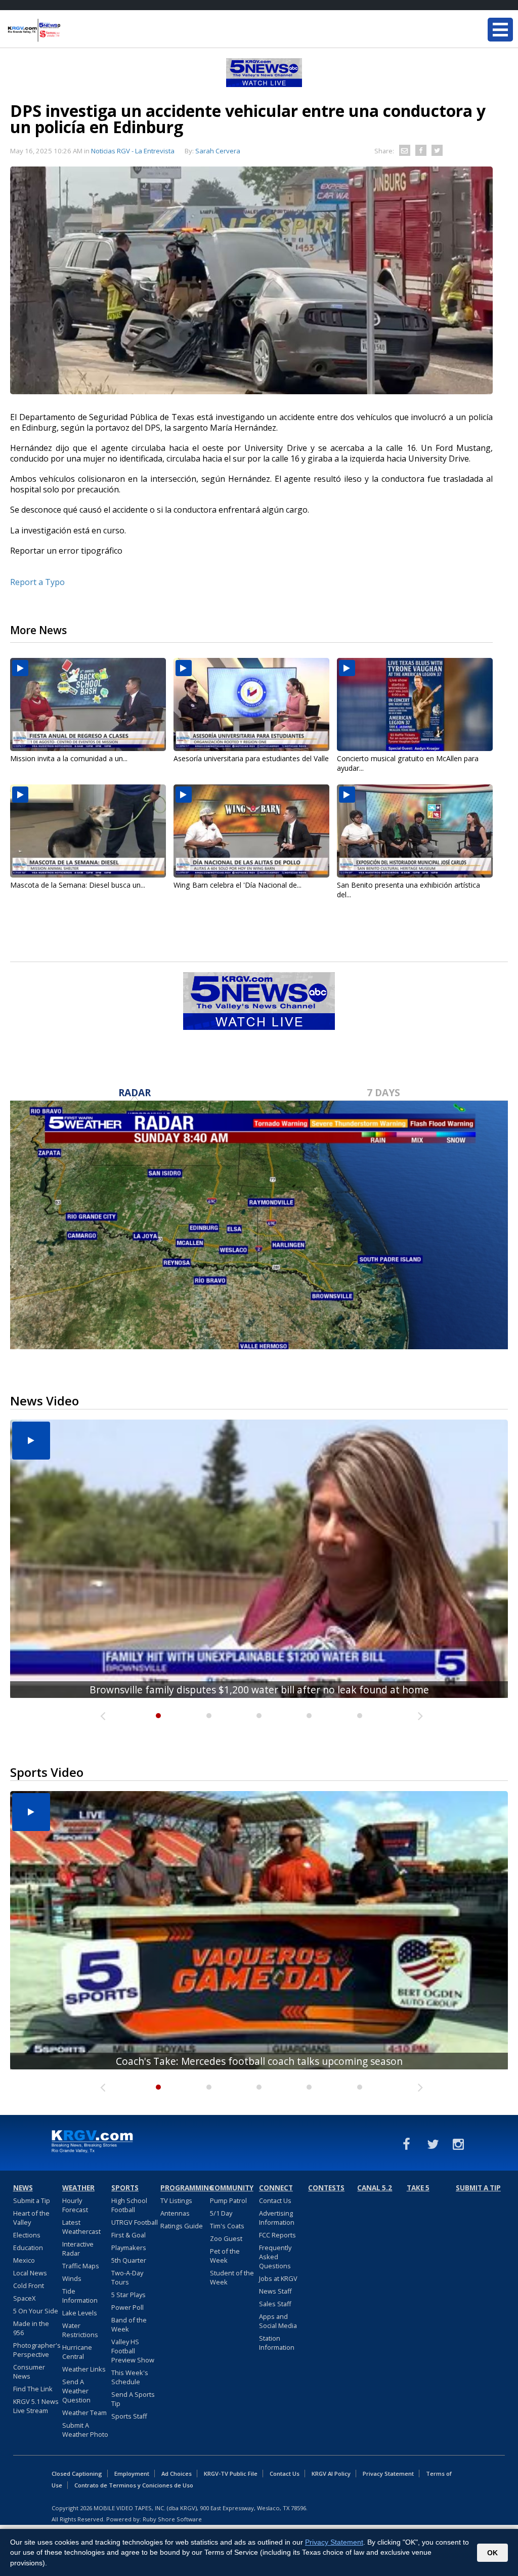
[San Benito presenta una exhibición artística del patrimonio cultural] (415, 831)
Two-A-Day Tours (127, 2277)
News (23, 2188)
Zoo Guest (226, 2238)
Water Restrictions (80, 2330)
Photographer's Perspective (37, 2350)
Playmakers (129, 2248)
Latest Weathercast (81, 2227)
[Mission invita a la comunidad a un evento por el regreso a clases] (88, 704)
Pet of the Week (225, 2256)
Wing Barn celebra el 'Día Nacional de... (238, 885)
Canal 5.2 (375, 2188)
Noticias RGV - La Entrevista (133, 151)
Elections (27, 2235)
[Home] (68, 30)
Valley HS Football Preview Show (133, 2351)
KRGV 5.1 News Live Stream (36, 2406)
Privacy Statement (388, 2474)
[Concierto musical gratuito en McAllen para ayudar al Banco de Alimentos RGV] (415, 704)
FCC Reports (277, 2235)
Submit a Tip (32, 2200)
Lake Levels (80, 2313)
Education (28, 2248)
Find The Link (33, 2389)
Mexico (24, 2260)
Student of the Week (232, 2277)
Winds (72, 2278)
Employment (132, 2474)
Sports (125, 2188)
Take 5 (418, 2188)
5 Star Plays (128, 2295)
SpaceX (24, 2298)
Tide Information (80, 2296)
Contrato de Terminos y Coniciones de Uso (134, 2485)
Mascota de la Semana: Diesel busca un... (78, 885)
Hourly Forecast (75, 2205)
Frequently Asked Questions (275, 2257)
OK (492, 2553)
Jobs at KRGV (278, 2278)
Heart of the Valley (31, 2218)
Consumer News (29, 2372)
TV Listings (176, 2200)
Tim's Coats (227, 2226)
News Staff (275, 2291)
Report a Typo (37, 582)
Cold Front (29, 2286)
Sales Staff (275, 2304)
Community (232, 2188)
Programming (184, 2188)
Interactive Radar (78, 2249)
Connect (276, 2188)
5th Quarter (129, 2260)
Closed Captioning (77, 2474)
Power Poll (127, 2307)
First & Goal (128, 2235)
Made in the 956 (31, 2328)
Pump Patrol (228, 2200)
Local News (30, 2273)
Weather (78, 2188)
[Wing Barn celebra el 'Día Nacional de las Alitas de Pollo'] (251, 831)
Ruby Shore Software (172, 2519)
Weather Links (84, 2369)
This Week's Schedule (130, 2377)
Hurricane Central (77, 2352)
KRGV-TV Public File (231, 2474)
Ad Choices (177, 2474)
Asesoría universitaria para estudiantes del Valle (251, 758)
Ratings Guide (182, 2226)
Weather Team (84, 2413)
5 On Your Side (36, 2311)
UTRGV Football (135, 2222)
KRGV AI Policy (331, 2474)
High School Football (129, 2205)
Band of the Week (129, 2324)
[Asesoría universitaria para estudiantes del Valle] (251, 704)
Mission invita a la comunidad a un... (69, 758)
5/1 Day (221, 2213)
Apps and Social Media (278, 2321)
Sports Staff (129, 2416)
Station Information (277, 2343)
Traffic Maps (81, 2266)
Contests (326, 2188)
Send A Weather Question (76, 2391)
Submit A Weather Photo (85, 2430)
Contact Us (275, 2200)
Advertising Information (277, 2218)
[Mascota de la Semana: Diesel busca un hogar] (88, 831)
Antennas (175, 2213)
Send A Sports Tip (133, 2399)
